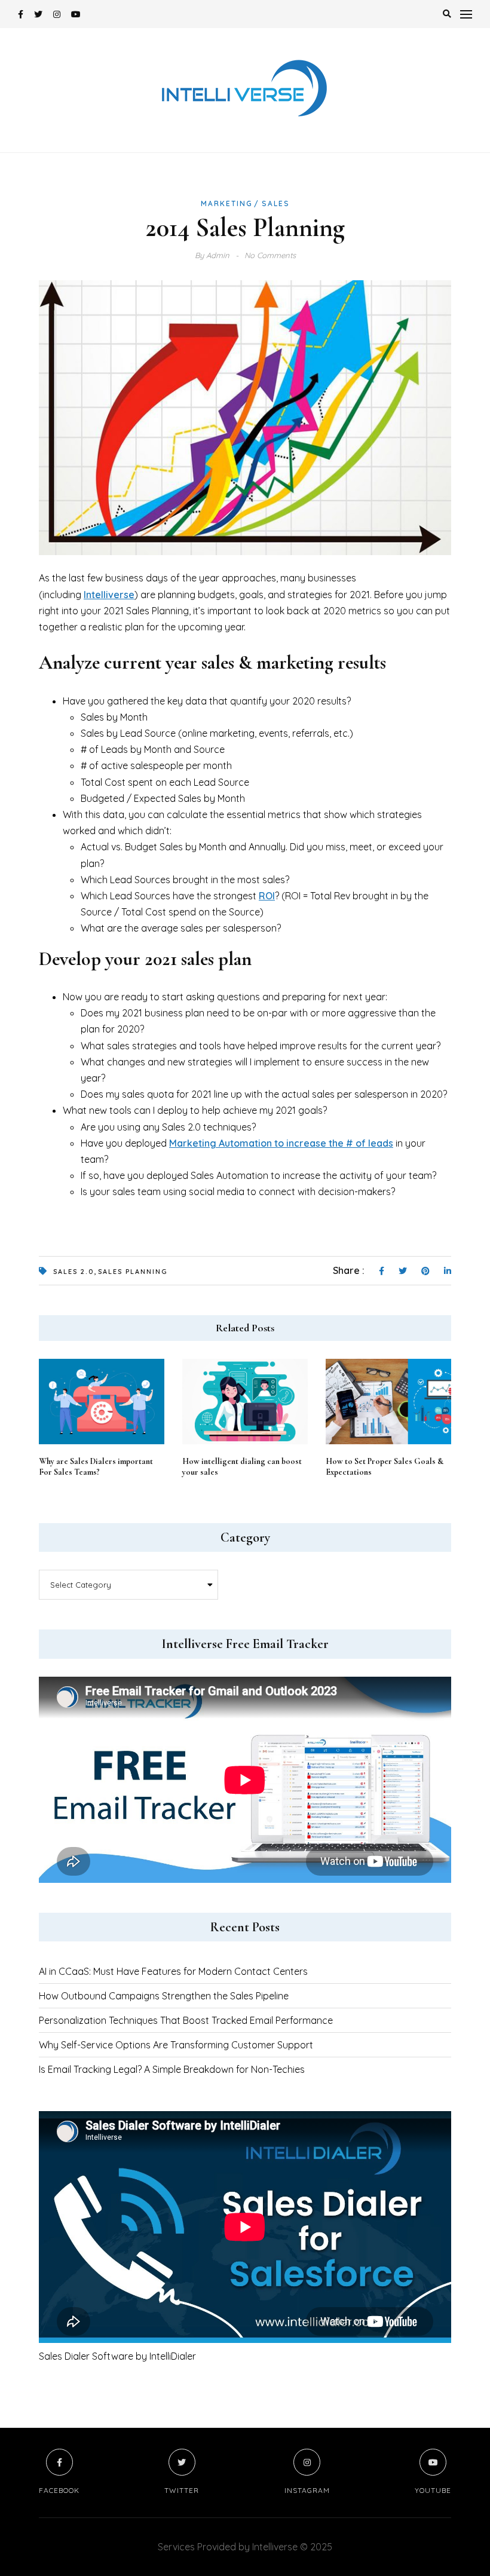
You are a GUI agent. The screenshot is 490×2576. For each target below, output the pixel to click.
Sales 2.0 (73, 1272)
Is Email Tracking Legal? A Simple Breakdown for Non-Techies (172, 2069)
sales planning (133, 1272)
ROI (267, 896)
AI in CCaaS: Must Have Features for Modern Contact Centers (173, 1971)
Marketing (227, 203)
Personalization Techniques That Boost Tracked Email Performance (186, 2020)
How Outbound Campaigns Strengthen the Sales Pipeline (164, 1996)
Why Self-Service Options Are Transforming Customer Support (176, 2045)
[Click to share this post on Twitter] (403, 1272)
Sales (276, 203)
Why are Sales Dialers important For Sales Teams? (96, 1467)
